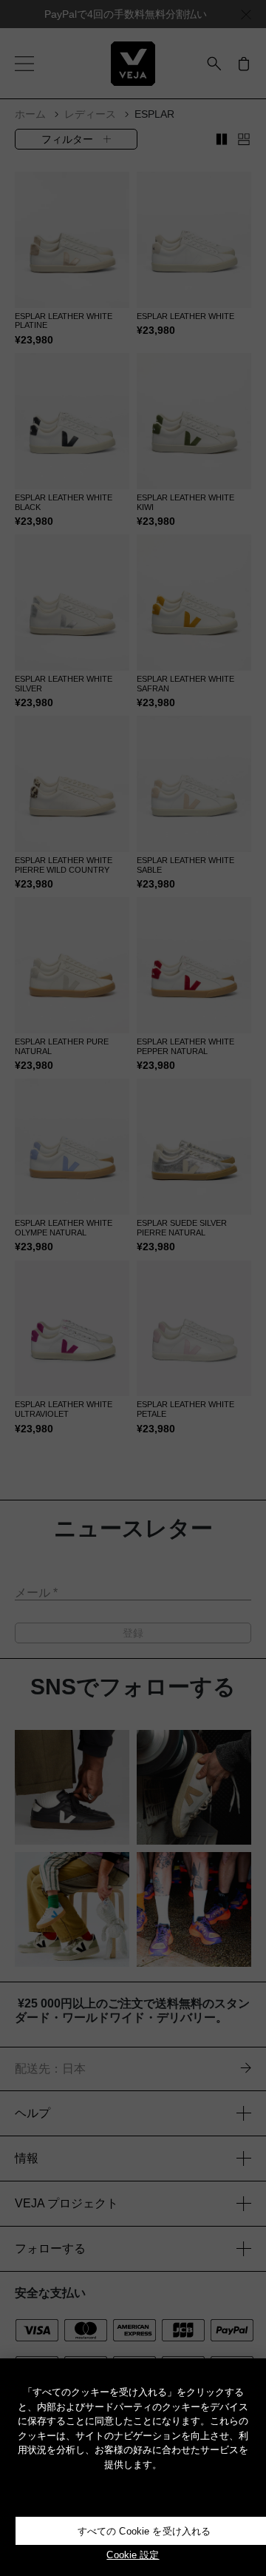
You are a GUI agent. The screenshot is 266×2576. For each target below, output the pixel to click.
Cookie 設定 (133, 2555)
